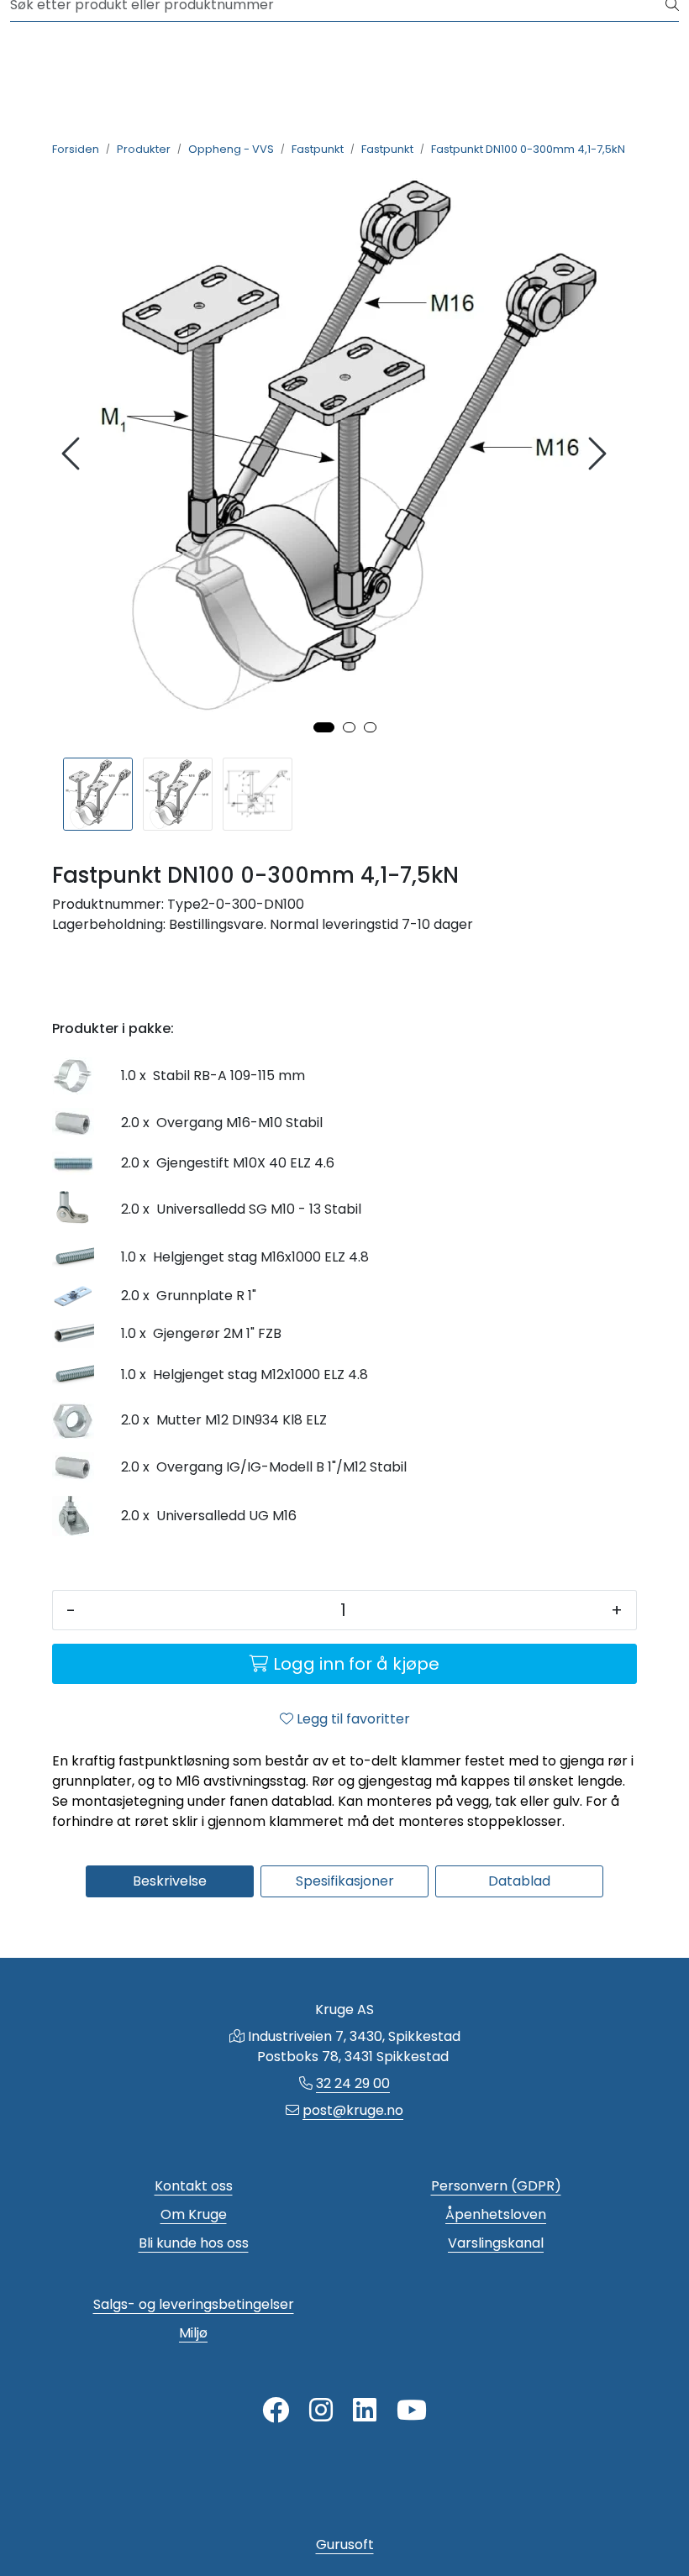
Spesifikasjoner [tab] (345, 1881)
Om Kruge (194, 2214)
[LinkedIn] (365, 2411)
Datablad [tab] (519, 1881)
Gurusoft (345, 2545)
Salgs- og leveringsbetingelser (194, 2304)
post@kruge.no (353, 2110)
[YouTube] (412, 2411)
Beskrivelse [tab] (170, 1881)
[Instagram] (321, 2411)
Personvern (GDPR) (496, 2186)
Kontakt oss (194, 2186)
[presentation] (73, 454)
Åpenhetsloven (496, 2214)
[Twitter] (276, 2411)
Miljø (193, 2333)
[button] (324, 727)
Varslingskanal (496, 2243)
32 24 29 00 (353, 2083)
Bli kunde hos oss (194, 2243)
